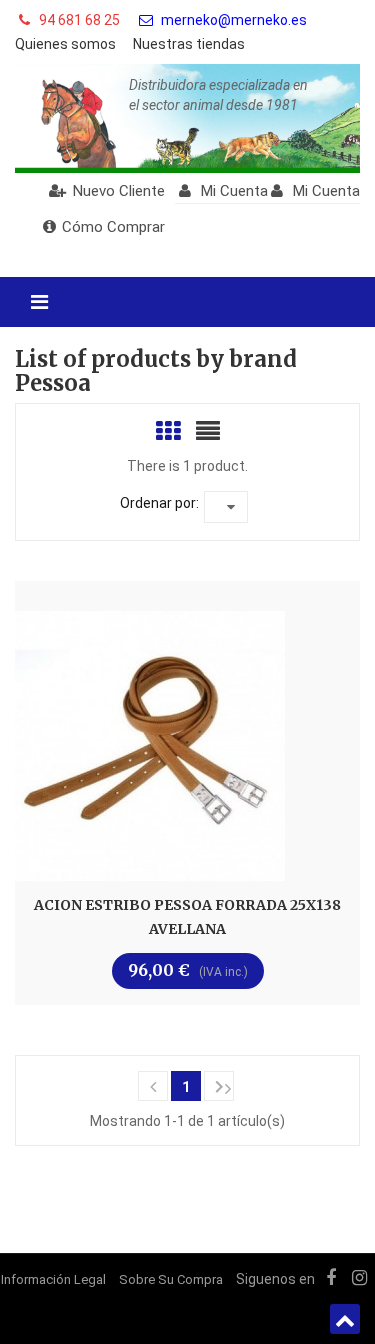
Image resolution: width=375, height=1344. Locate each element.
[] (153, 1086)
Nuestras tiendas (189, 44)
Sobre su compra (171, 1279)
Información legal (53, 1279)
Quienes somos (65, 44)
